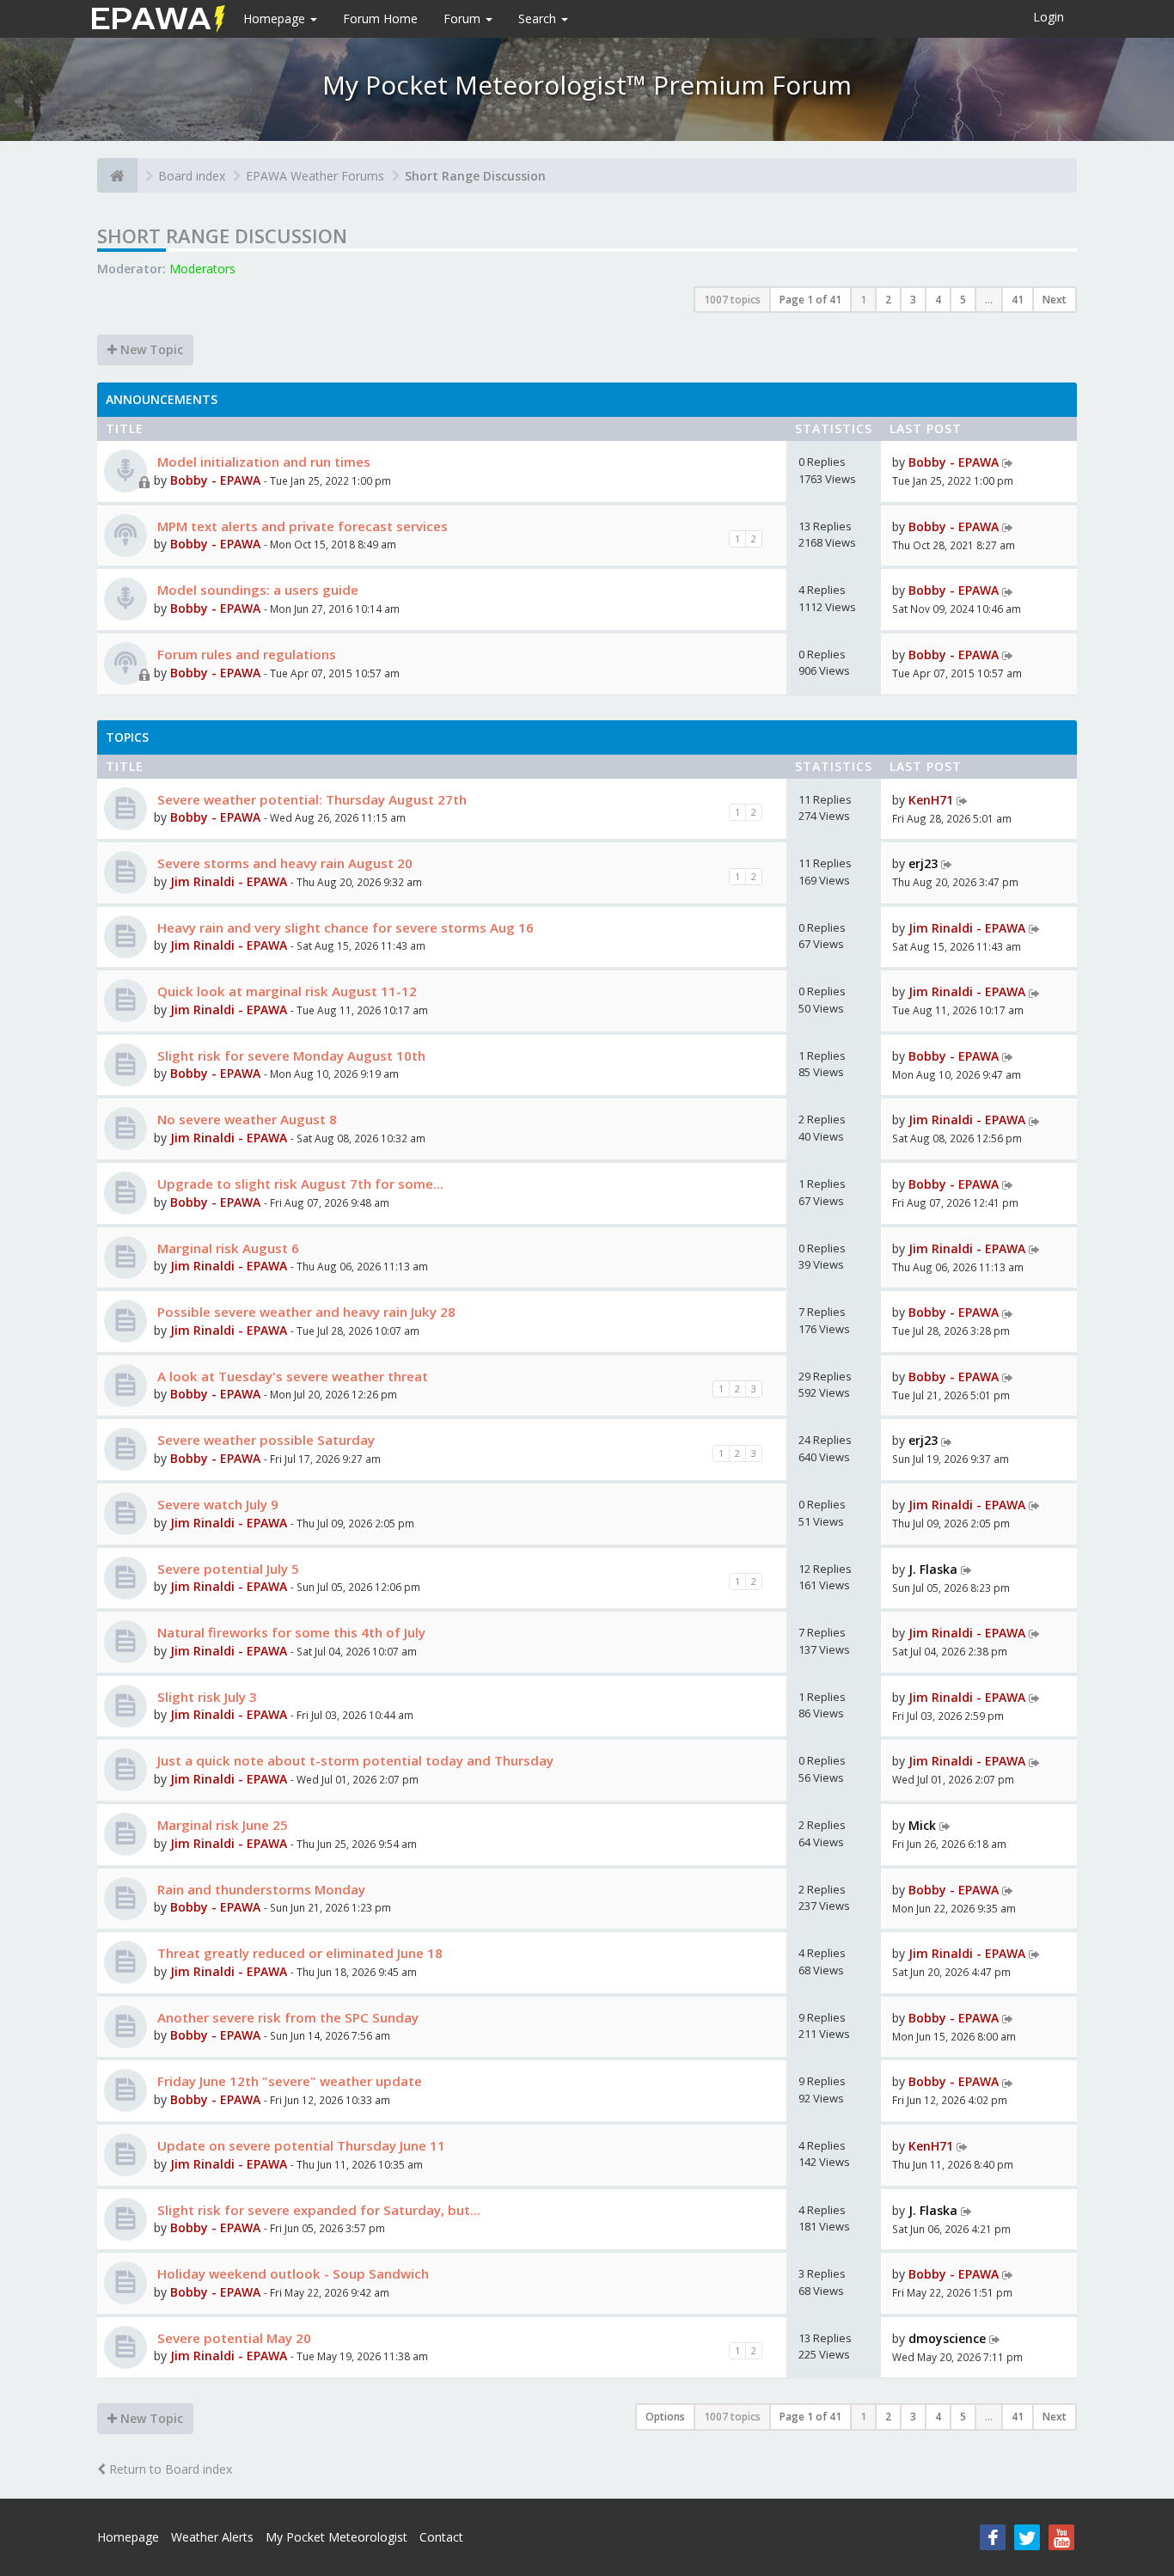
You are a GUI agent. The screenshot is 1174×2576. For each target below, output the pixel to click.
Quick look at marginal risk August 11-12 (285, 991)
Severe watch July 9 (216, 1504)
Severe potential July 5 (226, 1569)
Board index (192, 176)
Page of (810, 300)
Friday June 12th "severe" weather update (288, 2081)
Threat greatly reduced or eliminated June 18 (298, 1953)
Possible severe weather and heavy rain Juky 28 (305, 1312)
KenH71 (931, 800)
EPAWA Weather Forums (315, 176)
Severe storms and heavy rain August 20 (283, 863)
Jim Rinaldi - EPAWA (229, 881)
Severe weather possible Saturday (264, 1440)
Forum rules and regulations (245, 654)
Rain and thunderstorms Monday (260, 1889)
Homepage (276, 18)
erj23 (923, 863)
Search (539, 18)
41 (1018, 300)
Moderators (202, 269)
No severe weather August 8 (245, 1119)
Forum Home (380, 18)
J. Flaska (933, 1569)
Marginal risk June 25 (221, 1825)
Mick (922, 1825)
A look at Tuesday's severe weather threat (291, 1376)
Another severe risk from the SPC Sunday (286, 2017)
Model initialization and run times (262, 462)
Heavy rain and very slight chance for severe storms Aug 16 (344, 927)
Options (665, 2417)
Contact (441, 2537)
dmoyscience (947, 2338)
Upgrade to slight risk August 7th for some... (299, 1184)
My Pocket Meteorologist (336, 2537)
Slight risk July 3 (205, 1697)
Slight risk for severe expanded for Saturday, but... (317, 2210)
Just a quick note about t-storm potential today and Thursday (354, 1760)
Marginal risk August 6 (226, 1248)
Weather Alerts (212, 2537)
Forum (464, 18)
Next (1055, 300)
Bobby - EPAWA (215, 480)
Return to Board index (169, 2469)
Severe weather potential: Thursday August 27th (310, 799)
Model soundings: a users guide (256, 590)
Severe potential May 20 (232, 2338)
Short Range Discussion (475, 176)
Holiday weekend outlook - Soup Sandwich (291, 2273)
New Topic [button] (150, 349)
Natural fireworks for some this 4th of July (290, 1632)
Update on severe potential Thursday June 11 (300, 2145)
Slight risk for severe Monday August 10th (290, 1055)
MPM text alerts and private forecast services (301, 526)
